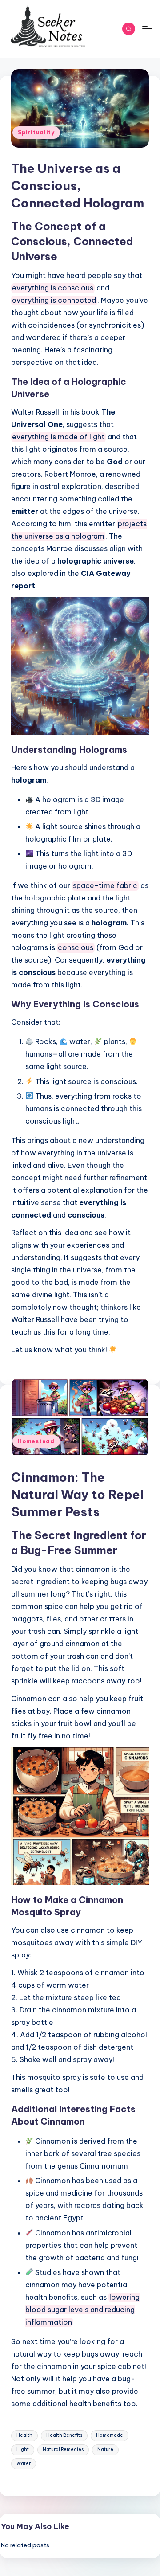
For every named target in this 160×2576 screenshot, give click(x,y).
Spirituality (36, 132)
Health (24, 2435)
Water (24, 2464)
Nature (105, 2449)
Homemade (110, 2435)
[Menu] (147, 29)
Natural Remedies (63, 2449)
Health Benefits (64, 2435)
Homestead (36, 1441)
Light (23, 2449)
